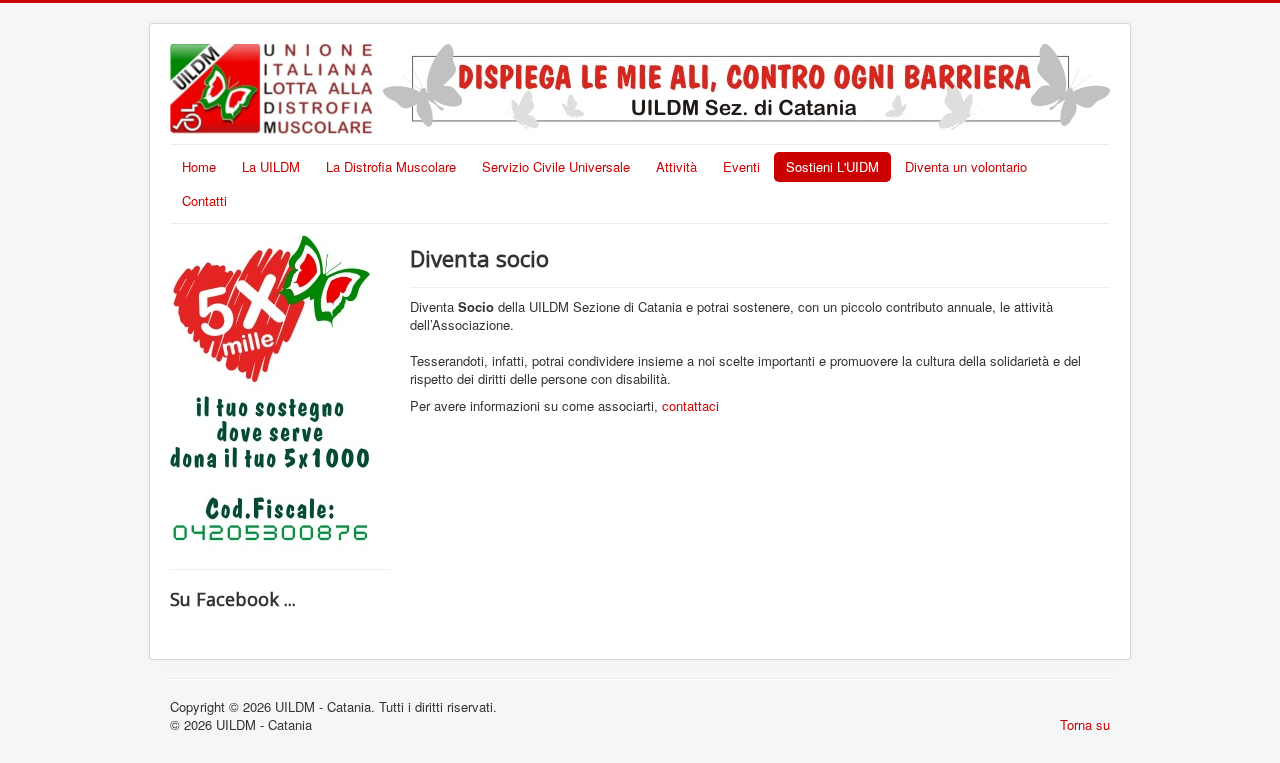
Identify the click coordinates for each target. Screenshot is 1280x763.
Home (199, 166)
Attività (676, 166)
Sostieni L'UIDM (832, 166)
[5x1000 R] (270, 390)
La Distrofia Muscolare (391, 166)
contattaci (690, 405)
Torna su (1085, 724)
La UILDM (271, 166)
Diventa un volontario (966, 166)
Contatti (204, 200)
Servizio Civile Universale (556, 166)
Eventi (741, 166)
